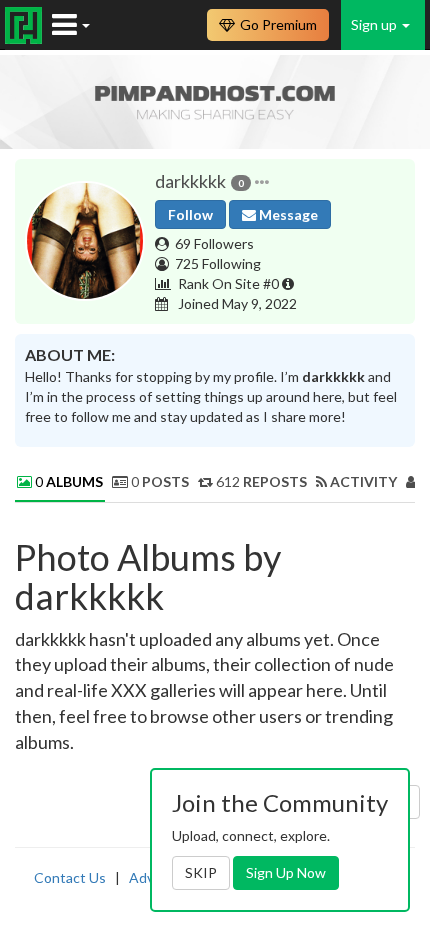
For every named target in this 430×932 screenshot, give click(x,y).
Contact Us (70, 877)
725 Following (218, 263)
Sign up (375, 24)
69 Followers (214, 243)
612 (260, 481)
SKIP (201, 872)
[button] (262, 182)
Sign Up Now (286, 872)
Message (287, 214)
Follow (190, 214)
